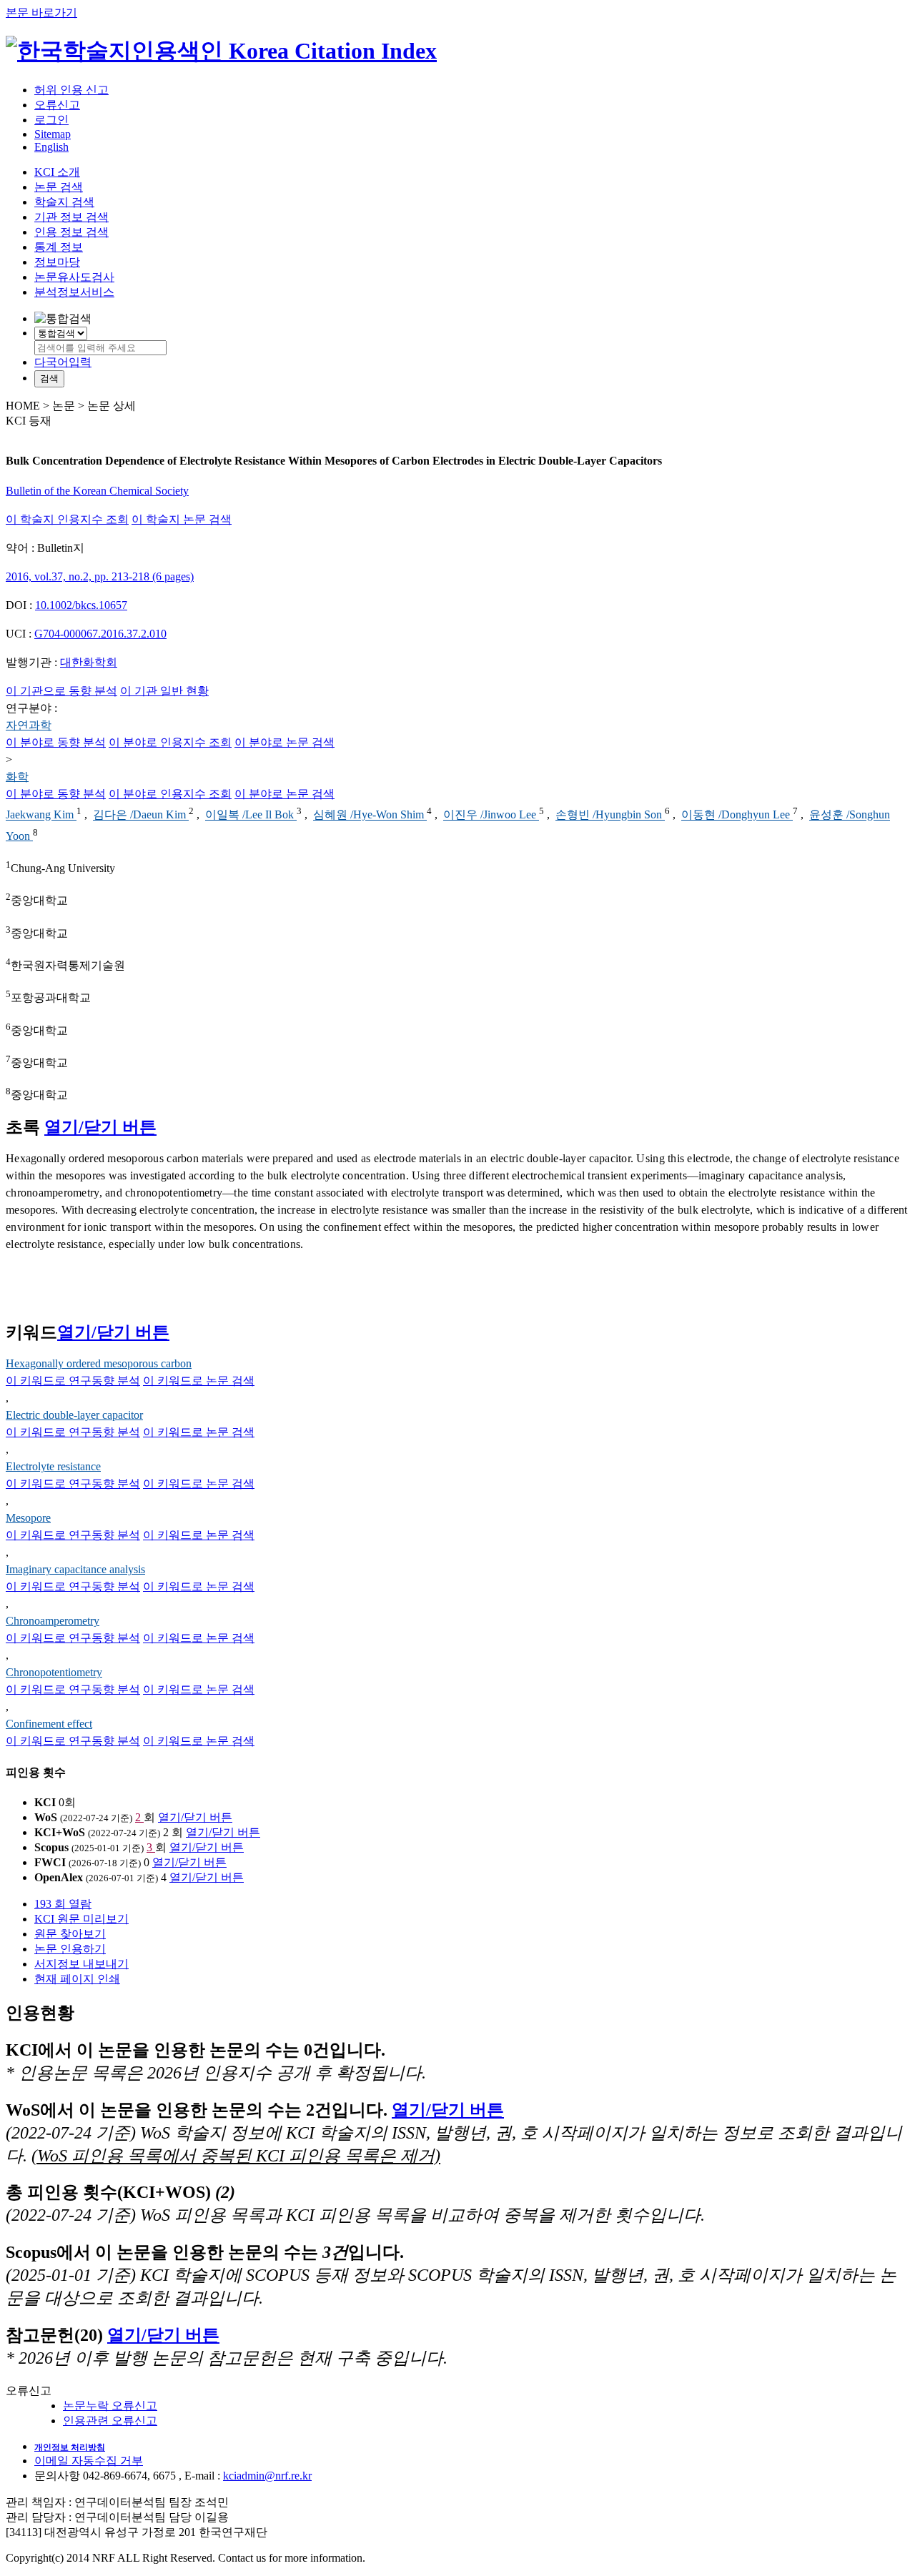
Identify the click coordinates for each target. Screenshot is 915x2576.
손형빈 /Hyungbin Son (610, 815)
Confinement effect (49, 1724)
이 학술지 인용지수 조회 (67, 519)
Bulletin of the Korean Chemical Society (97, 491)
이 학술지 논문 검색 (182, 519)
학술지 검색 (64, 202)
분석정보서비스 (74, 292)
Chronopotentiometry (54, 1672)
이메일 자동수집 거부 (89, 2461)
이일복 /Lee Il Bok (251, 815)
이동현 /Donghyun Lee (737, 815)
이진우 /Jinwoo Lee (491, 815)
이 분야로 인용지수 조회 (170, 742)
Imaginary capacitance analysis (75, 1569)
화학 (17, 777)
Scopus (51, 1847)
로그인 (51, 120)
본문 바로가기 (41, 13)
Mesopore (28, 1518)
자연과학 (29, 725)
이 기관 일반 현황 (164, 691)
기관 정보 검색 (71, 217)
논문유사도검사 (74, 277)
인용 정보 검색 (71, 232)
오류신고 (57, 105)
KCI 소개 (57, 172)
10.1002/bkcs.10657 (81, 605)
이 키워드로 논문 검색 (199, 1381)
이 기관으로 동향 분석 (61, 691)
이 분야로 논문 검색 (285, 742)
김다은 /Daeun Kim (141, 815)
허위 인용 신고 (71, 90)
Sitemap (53, 134)
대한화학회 (89, 662)
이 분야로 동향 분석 (56, 742)
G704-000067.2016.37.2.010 (100, 634)
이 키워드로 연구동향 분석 (73, 1381)
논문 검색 (59, 187)
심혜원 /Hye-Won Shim (370, 815)
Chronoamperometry (53, 1621)
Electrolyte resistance (53, 1466)
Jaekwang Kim (41, 815)
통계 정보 (59, 247)
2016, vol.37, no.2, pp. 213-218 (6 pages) (100, 576)
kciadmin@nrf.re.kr (267, 2476)
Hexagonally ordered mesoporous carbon (99, 1363)
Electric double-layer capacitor (74, 1415)
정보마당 (57, 262)
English (51, 147)
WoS (46, 1817)
